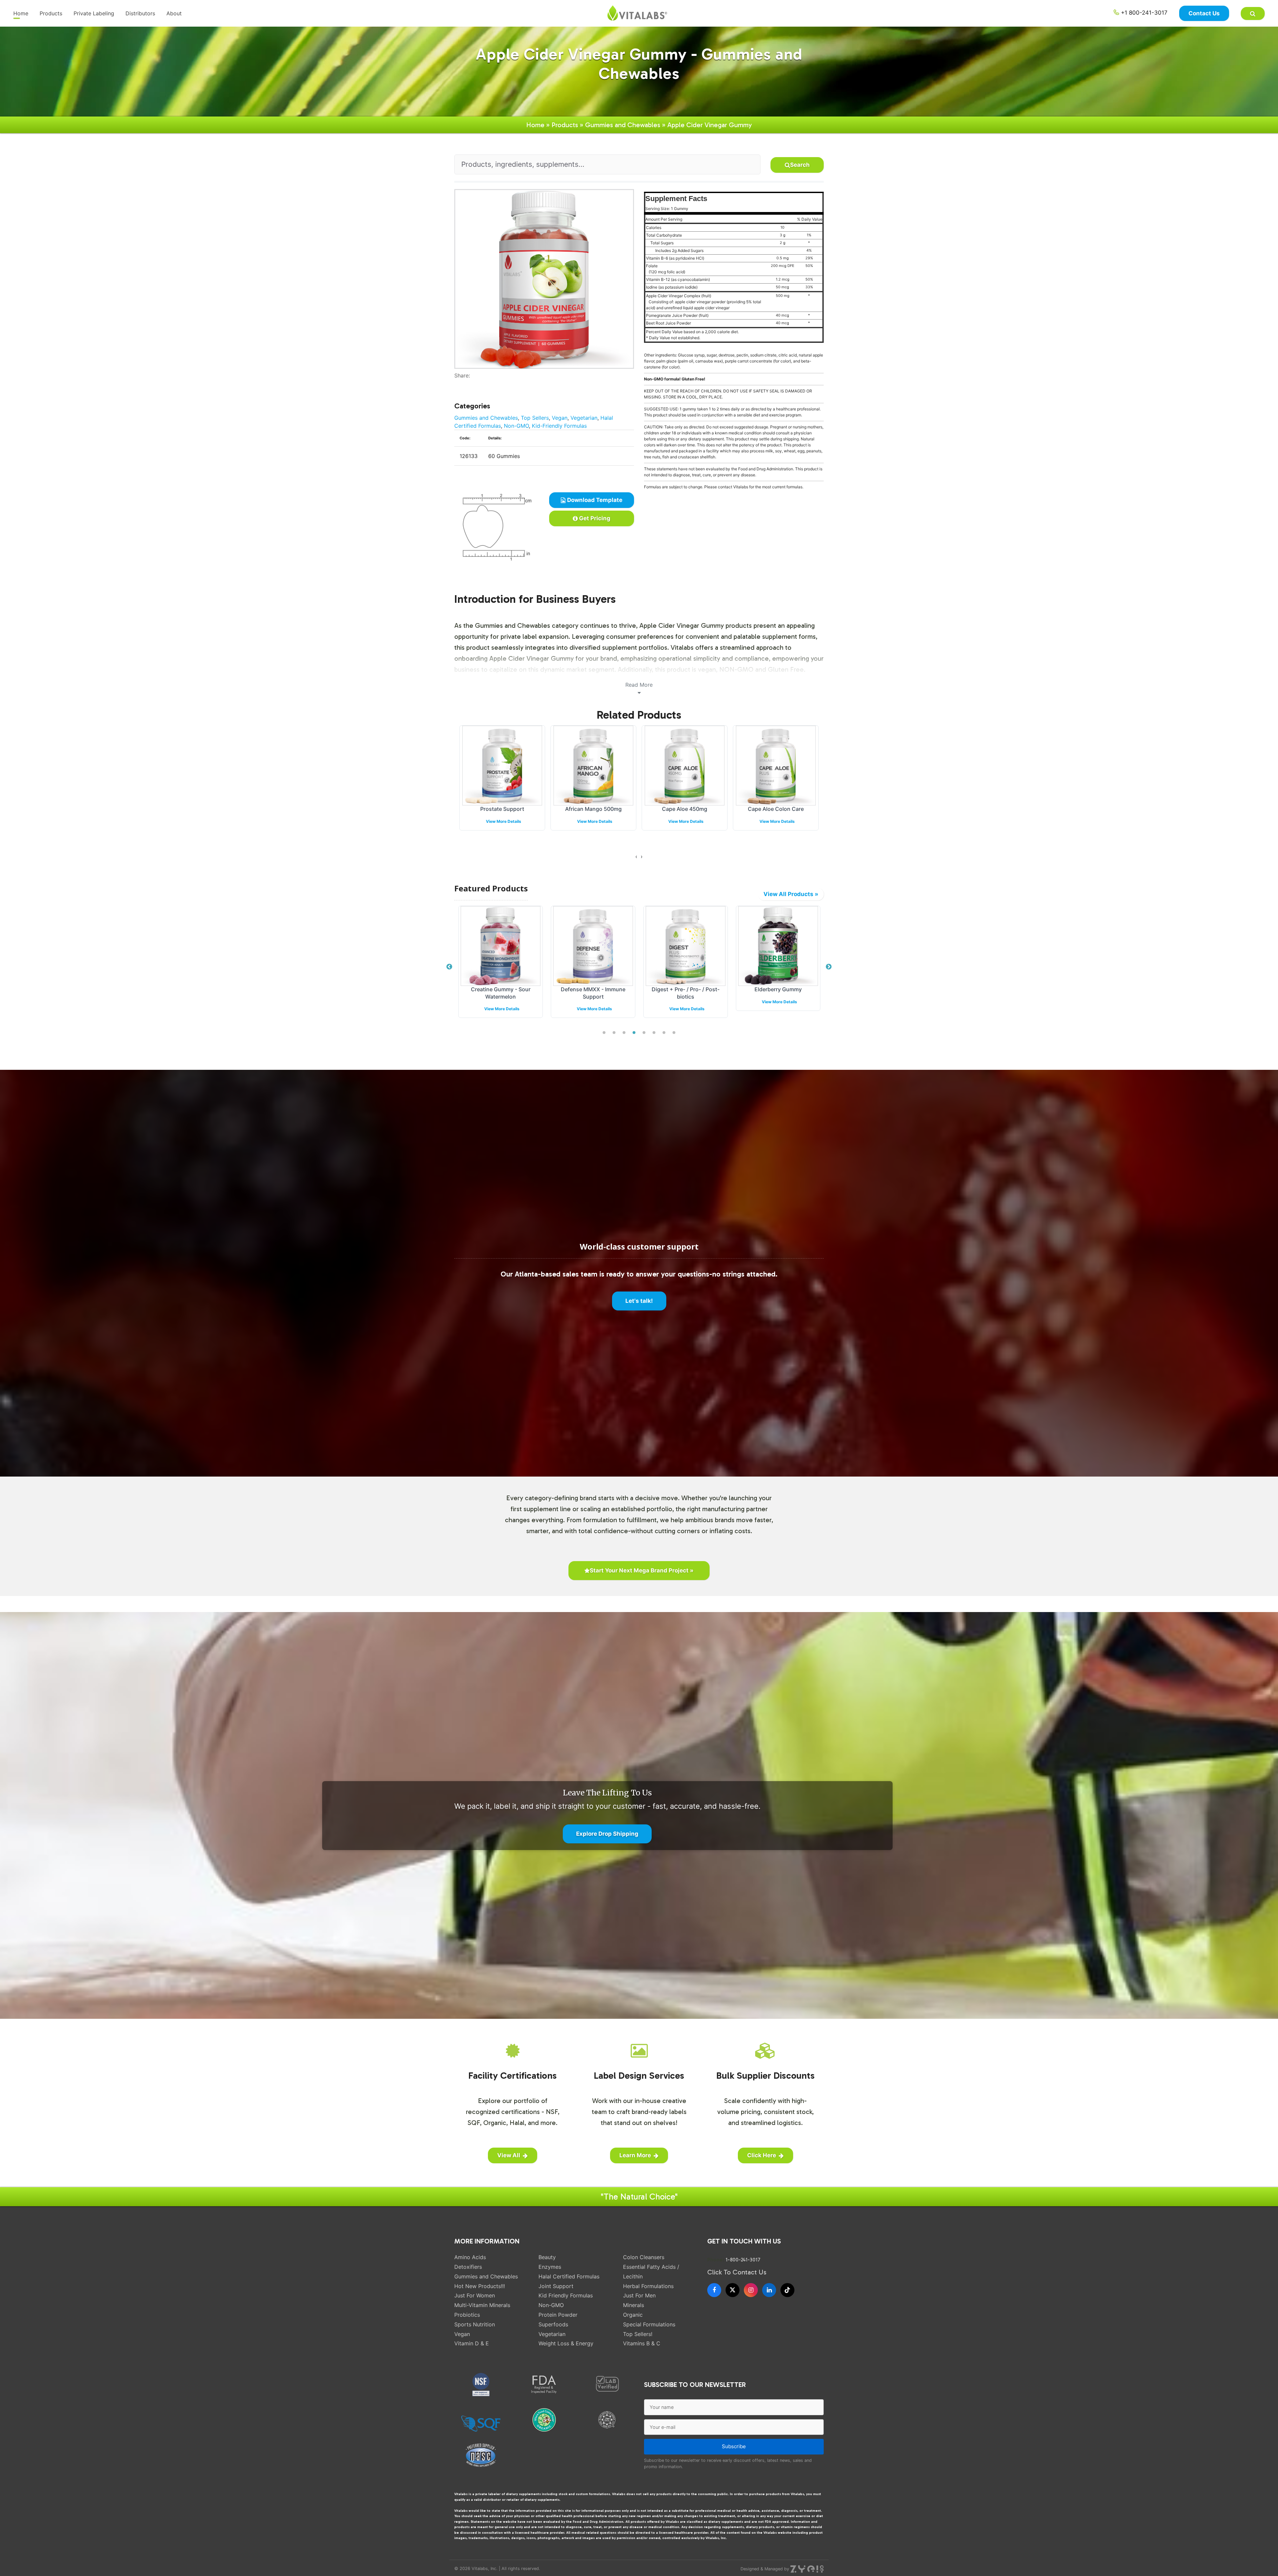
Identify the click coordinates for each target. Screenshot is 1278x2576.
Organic (633, 2315)
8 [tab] (674, 1033)
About (174, 13)
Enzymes (550, 2267)
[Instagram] (751, 2290)
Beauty (547, 2257)
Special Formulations (649, 2324)
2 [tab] (614, 1033)
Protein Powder (558, 2315)
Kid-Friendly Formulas (559, 426)
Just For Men (639, 2295)
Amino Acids (470, 2257)
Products (51, 13)
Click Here (762, 2155)
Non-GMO (516, 426)
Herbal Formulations (648, 2286)
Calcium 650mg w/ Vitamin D (594, 809)
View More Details (504, 821)
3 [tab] (624, 1033)
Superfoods (553, 2324)
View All (509, 2155)
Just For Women (475, 2295)
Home (21, 13)
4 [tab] (634, 1033)
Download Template (594, 500)
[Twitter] (462, 383)
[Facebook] (457, 383)
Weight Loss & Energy (566, 2343)
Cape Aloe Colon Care (502, 809)
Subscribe (734, 2446)
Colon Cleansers (644, 2257)
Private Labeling (94, 13)
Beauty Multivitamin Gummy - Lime (778, 993)
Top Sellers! (638, 2334)
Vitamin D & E (472, 2343)
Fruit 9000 (593, 989)
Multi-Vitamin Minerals (482, 2305)
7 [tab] (664, 1033)
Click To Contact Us (737, 2272)
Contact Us (1204, 13)
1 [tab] (604, 1033)
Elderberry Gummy (501, 989)
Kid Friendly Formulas (566, 2295)
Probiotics (467, 2315)
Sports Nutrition (475, 2324)
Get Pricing (594, 518)
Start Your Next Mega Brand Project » (642, 1570)
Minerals (634, 2305)
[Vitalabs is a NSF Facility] (481, 2385)
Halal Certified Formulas (569, 2276)
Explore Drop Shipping (607, 1834)
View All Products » (791, 894)
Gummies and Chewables (623, 125)
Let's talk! (639, 1301)
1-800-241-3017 (743, 2260)
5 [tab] (644, 1033)
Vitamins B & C (642, 2343)
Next (829, 967)
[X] (733, 2290)
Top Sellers (535, 418)
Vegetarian (584, 418)
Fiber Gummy (685, 809)
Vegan (560, 418)
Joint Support (556, 2286)
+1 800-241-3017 (1143, 13)
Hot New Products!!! (480, 2286)
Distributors (140, 13)
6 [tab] (654, 1033)
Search (800, 165)
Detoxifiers (468, 2267)
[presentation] (636, 856)
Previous (449, 967)
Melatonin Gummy (776, 809)
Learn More (635, 2155)
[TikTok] (787, 2290)
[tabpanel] (501, 963)
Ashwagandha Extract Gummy (686, 989)
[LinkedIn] (769, 2290)
